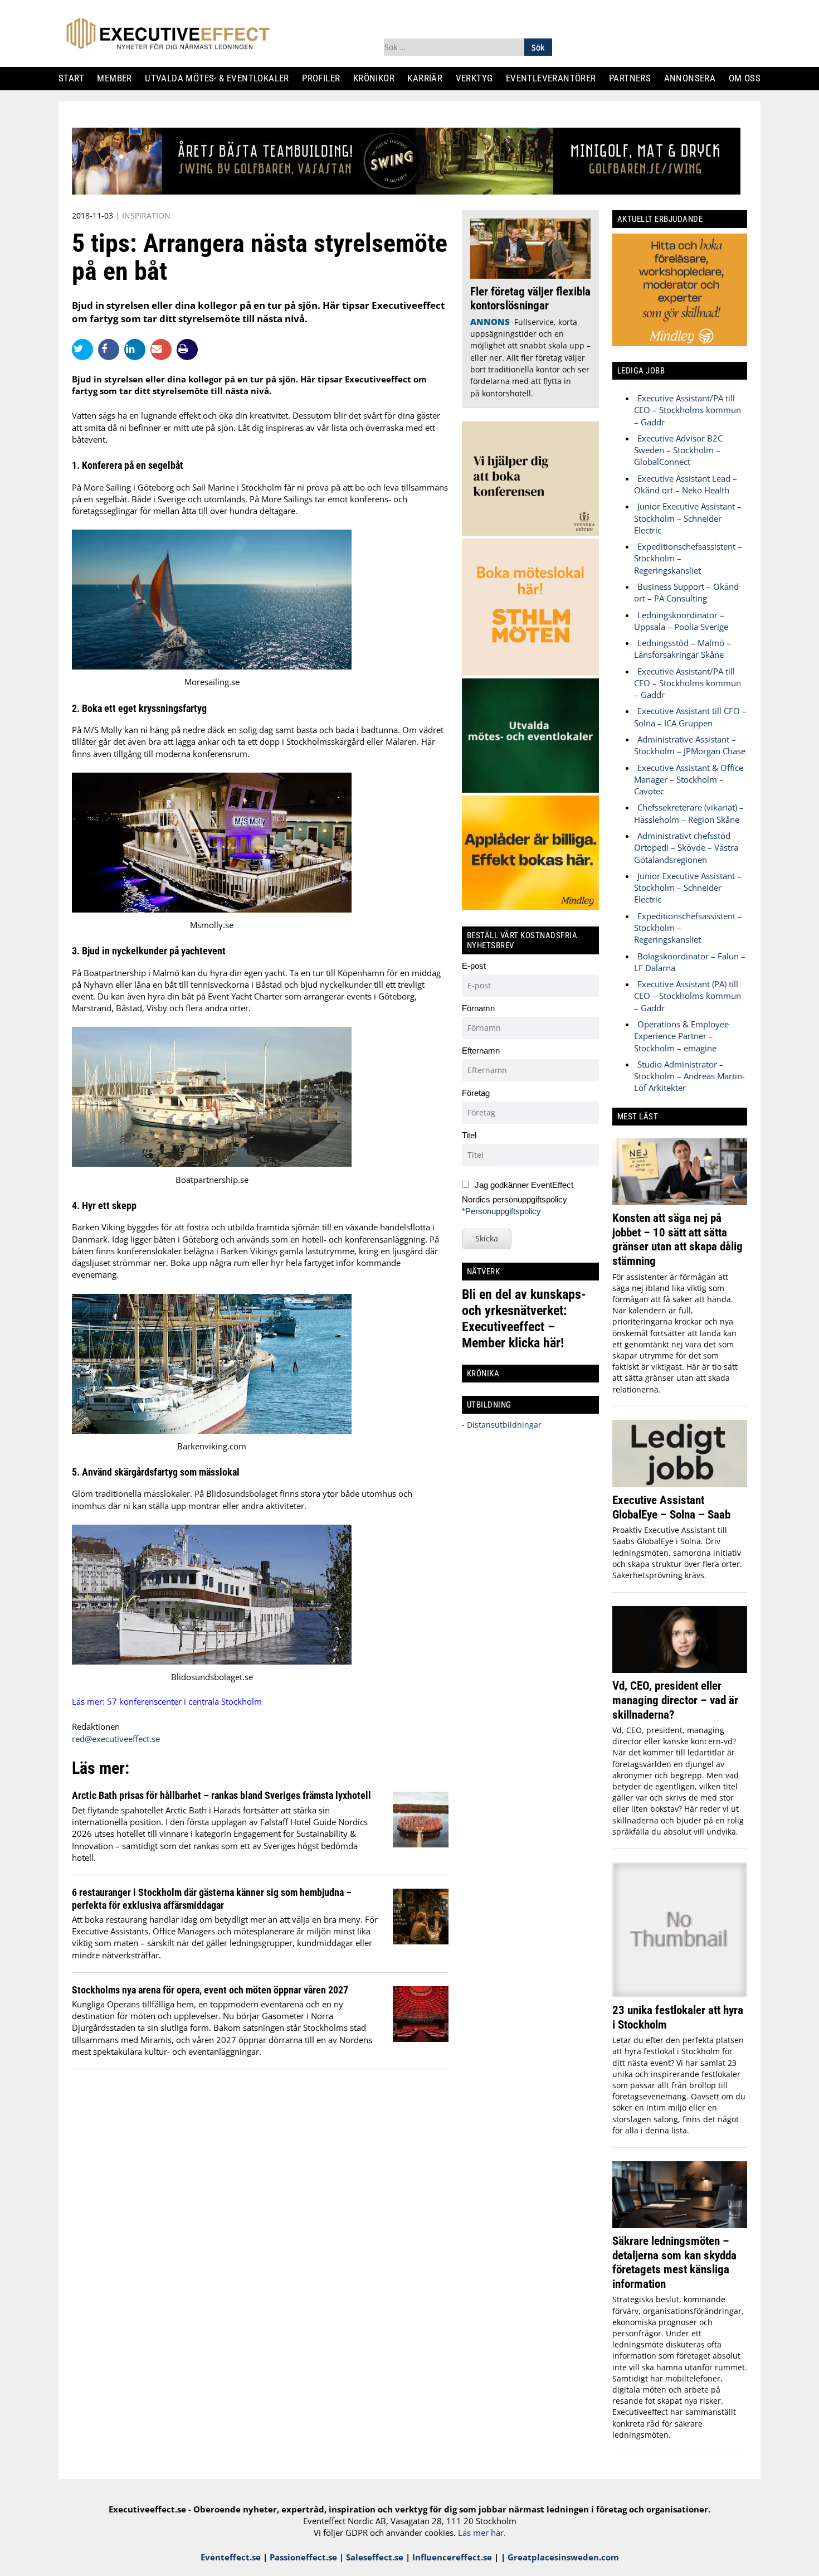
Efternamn (481, 1051)
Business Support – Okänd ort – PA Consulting (686, 592)
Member (119, 78)
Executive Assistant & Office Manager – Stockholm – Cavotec (689, 780)
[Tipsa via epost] (164, 349)
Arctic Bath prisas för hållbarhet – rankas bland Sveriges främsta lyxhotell (221, 1795)
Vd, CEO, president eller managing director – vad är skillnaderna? (675, 1700)
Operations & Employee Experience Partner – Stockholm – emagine (681, 1036)
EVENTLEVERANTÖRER (555, 78)
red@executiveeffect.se (116, 1739)
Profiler (325, 78)
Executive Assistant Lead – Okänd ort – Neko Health (686, 484)
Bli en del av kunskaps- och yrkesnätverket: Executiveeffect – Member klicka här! (524, 1319)
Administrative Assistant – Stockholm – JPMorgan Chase (690, 745)
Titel (469, 1135)
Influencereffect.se (452, 2557)
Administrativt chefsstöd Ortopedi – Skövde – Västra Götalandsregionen (686, 848)
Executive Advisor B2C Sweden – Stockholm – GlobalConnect (678, 450)
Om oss (749, 78)
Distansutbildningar (503, 1425)
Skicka (487, 1238)
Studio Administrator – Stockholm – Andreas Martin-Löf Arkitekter (689, 1076)
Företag (476, 1093)
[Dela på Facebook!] (111, 349)
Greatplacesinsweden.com (563, 2557)
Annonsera (694, 78)
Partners (634, 78)
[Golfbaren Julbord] (406, 191)
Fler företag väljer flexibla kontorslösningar (530, 299)
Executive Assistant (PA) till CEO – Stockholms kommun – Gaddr (688, 996)
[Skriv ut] (187, 350)
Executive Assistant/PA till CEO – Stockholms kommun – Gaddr (688, 410)
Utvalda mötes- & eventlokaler (221, 78)
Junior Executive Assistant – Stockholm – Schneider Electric (688, 518)
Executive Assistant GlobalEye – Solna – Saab (671, 1507)
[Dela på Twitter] (85, 349)
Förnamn (478, 1008)
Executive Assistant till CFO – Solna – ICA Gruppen (690, 717)
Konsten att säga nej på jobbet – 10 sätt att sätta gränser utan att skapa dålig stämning (677, 1239)
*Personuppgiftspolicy (501, 1211)
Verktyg (479, 78)
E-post (474, 966)
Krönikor (378, 78)
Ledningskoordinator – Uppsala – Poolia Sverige (681, 621)
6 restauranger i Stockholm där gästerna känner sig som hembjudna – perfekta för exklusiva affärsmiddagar (212, 1898)
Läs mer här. (482, 2533)
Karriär (430, 78)
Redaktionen (96, 1726)
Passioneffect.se (303, 2557)
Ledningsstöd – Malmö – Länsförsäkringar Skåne (682, 649)
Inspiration (146, 215)
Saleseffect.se (375, 2557)
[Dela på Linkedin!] (137, 349)
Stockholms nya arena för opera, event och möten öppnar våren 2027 (210, 1990)
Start (75, 78)
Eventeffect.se (231, 2557)
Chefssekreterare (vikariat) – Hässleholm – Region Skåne (689, 813)
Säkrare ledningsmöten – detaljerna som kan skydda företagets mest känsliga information (674, 2262)
